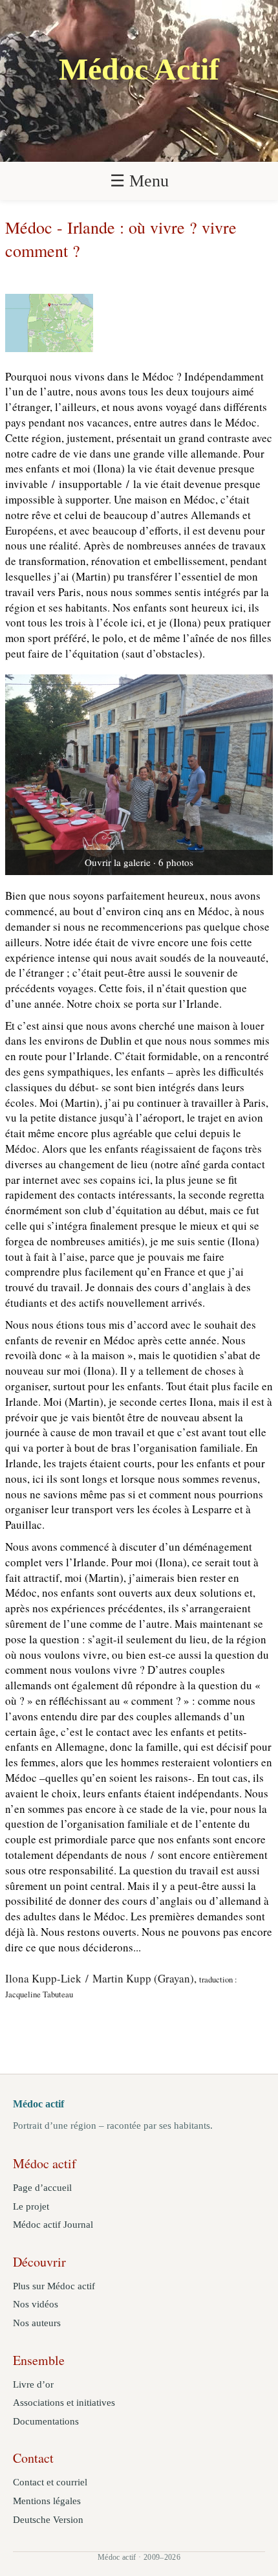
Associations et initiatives (64, 2403)
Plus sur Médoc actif (54, 2286)
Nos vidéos (36, 2304)
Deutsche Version (48, 2520)
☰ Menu (139, 181)
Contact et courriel (50, 2482)
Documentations (46, 2421)
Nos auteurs (37, 2323)
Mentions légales (47, 2501)
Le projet (31, 2206)
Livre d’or (33, 2384)
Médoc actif (38, 2104)
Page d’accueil (42, 2188)
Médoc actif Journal (53, 2225)
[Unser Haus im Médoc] (139, 775)
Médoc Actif (139, 69)
